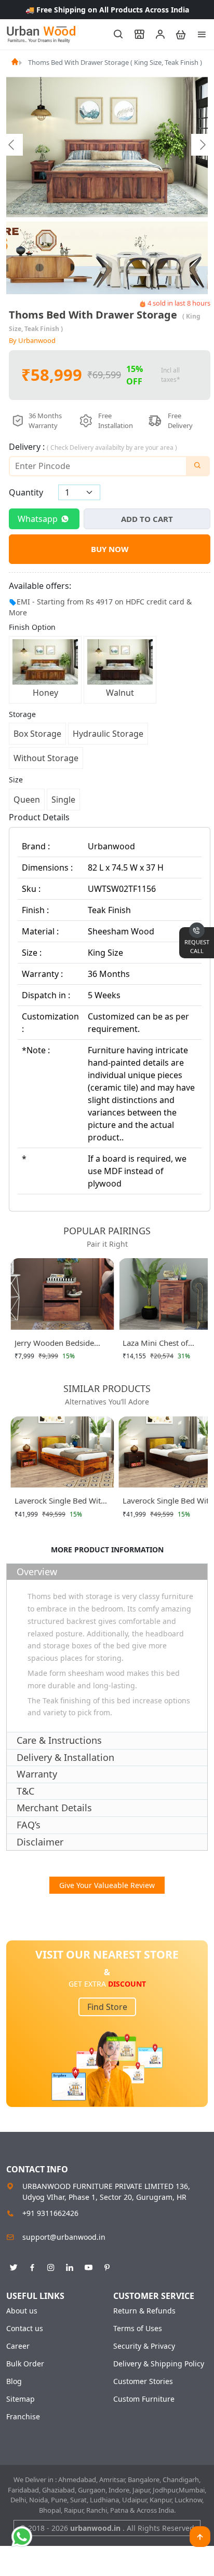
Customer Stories (143, 2381)
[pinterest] (107, 2266)
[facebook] (32, 2266)
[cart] (176, 34)
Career (18, 2346)
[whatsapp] (22, 2537)
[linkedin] (70, 2266)
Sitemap (21, 2399)
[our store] (135, 34)
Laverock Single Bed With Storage (60, 1503)
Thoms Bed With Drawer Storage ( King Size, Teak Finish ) (115, 62)
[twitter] (14, 2266)
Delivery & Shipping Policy (159, 2364)
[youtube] (88, 2266)
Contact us (25, 2329)
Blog (14, 2381)
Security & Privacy (144, 2346)
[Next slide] (202, 145)
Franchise (23, 2417)
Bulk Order (25, 2364)
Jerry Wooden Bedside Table (54, 1345)
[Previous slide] (12, 145)
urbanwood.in (96, 2528)
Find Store (107, 2007)
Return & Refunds (144, 2311)
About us (22, 2311)
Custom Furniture (144, 2399)
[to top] (200, 2537)
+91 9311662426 (50, 2213)
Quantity (26, 492)
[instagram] (51, 2266)
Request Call (197, 946)
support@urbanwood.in (64, 2237)
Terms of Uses (138, 2329)
